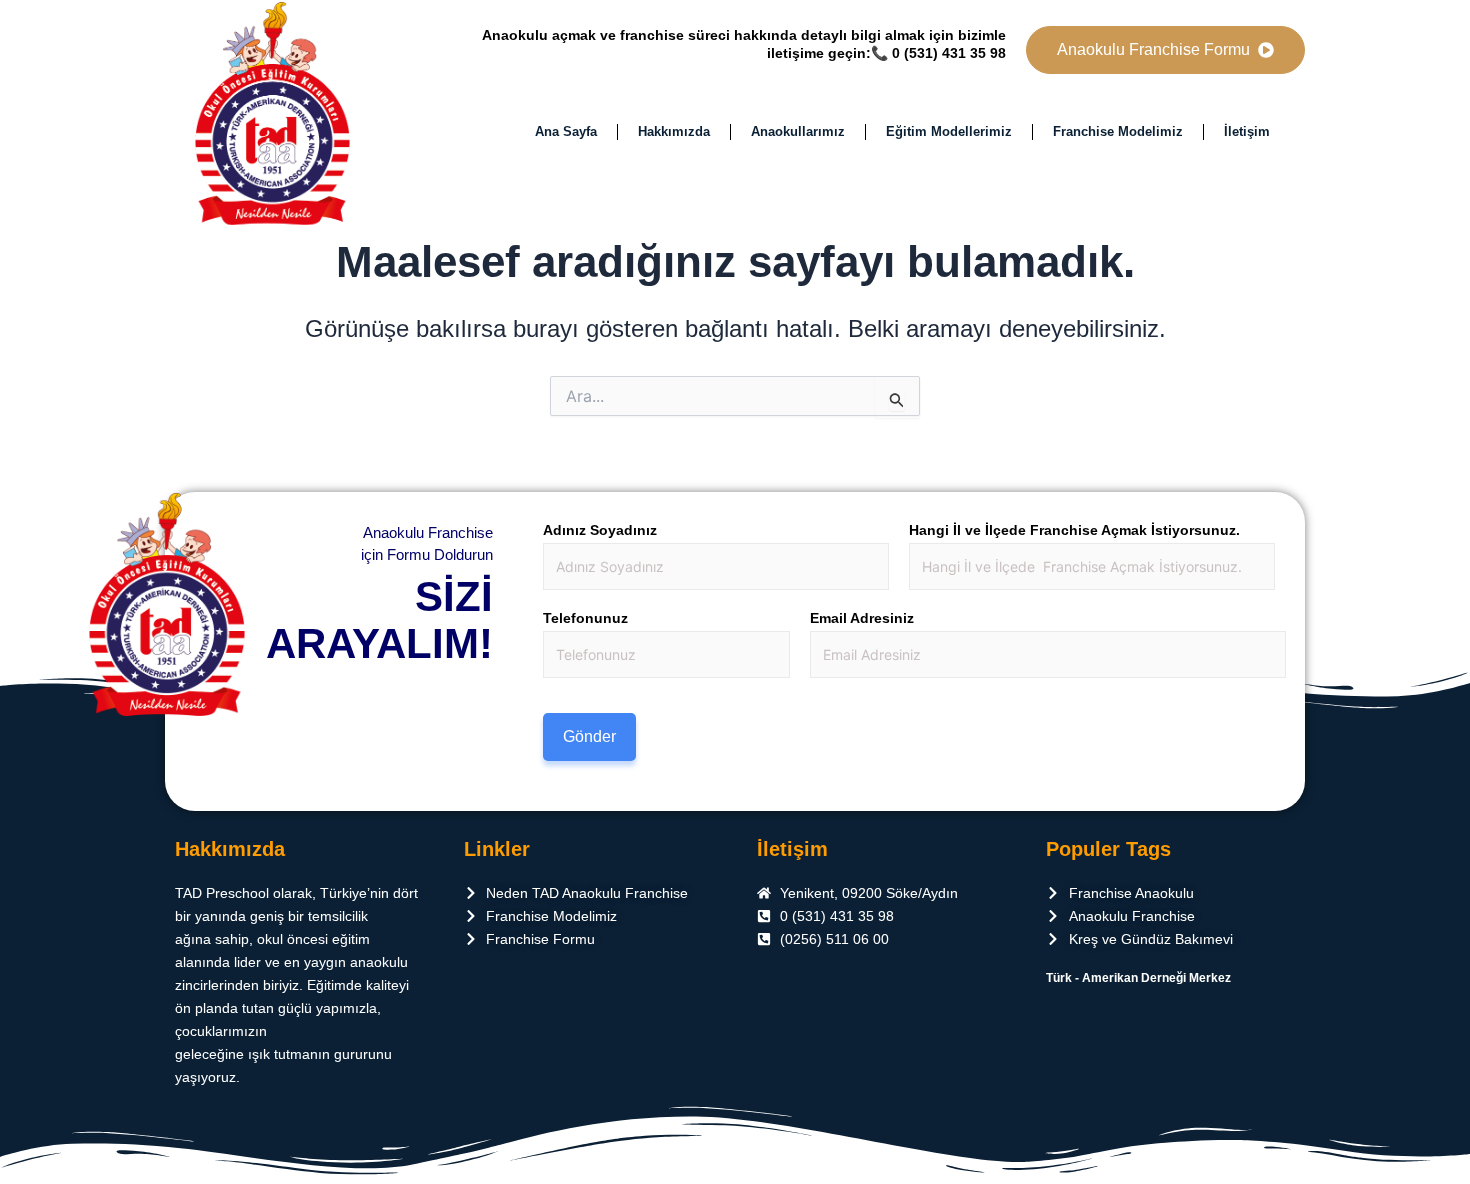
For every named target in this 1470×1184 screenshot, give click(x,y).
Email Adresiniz (862, 618)
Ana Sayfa (566, 131)
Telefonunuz (585, 618)
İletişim (1247, 131)
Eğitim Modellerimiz (949, 131)
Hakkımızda (674, 131)
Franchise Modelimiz (1118, 131)
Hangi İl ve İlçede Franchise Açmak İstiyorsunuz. (1074, 530)
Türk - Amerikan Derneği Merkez (1138, 978)
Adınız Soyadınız (600, 530)
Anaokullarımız (798, 131)
